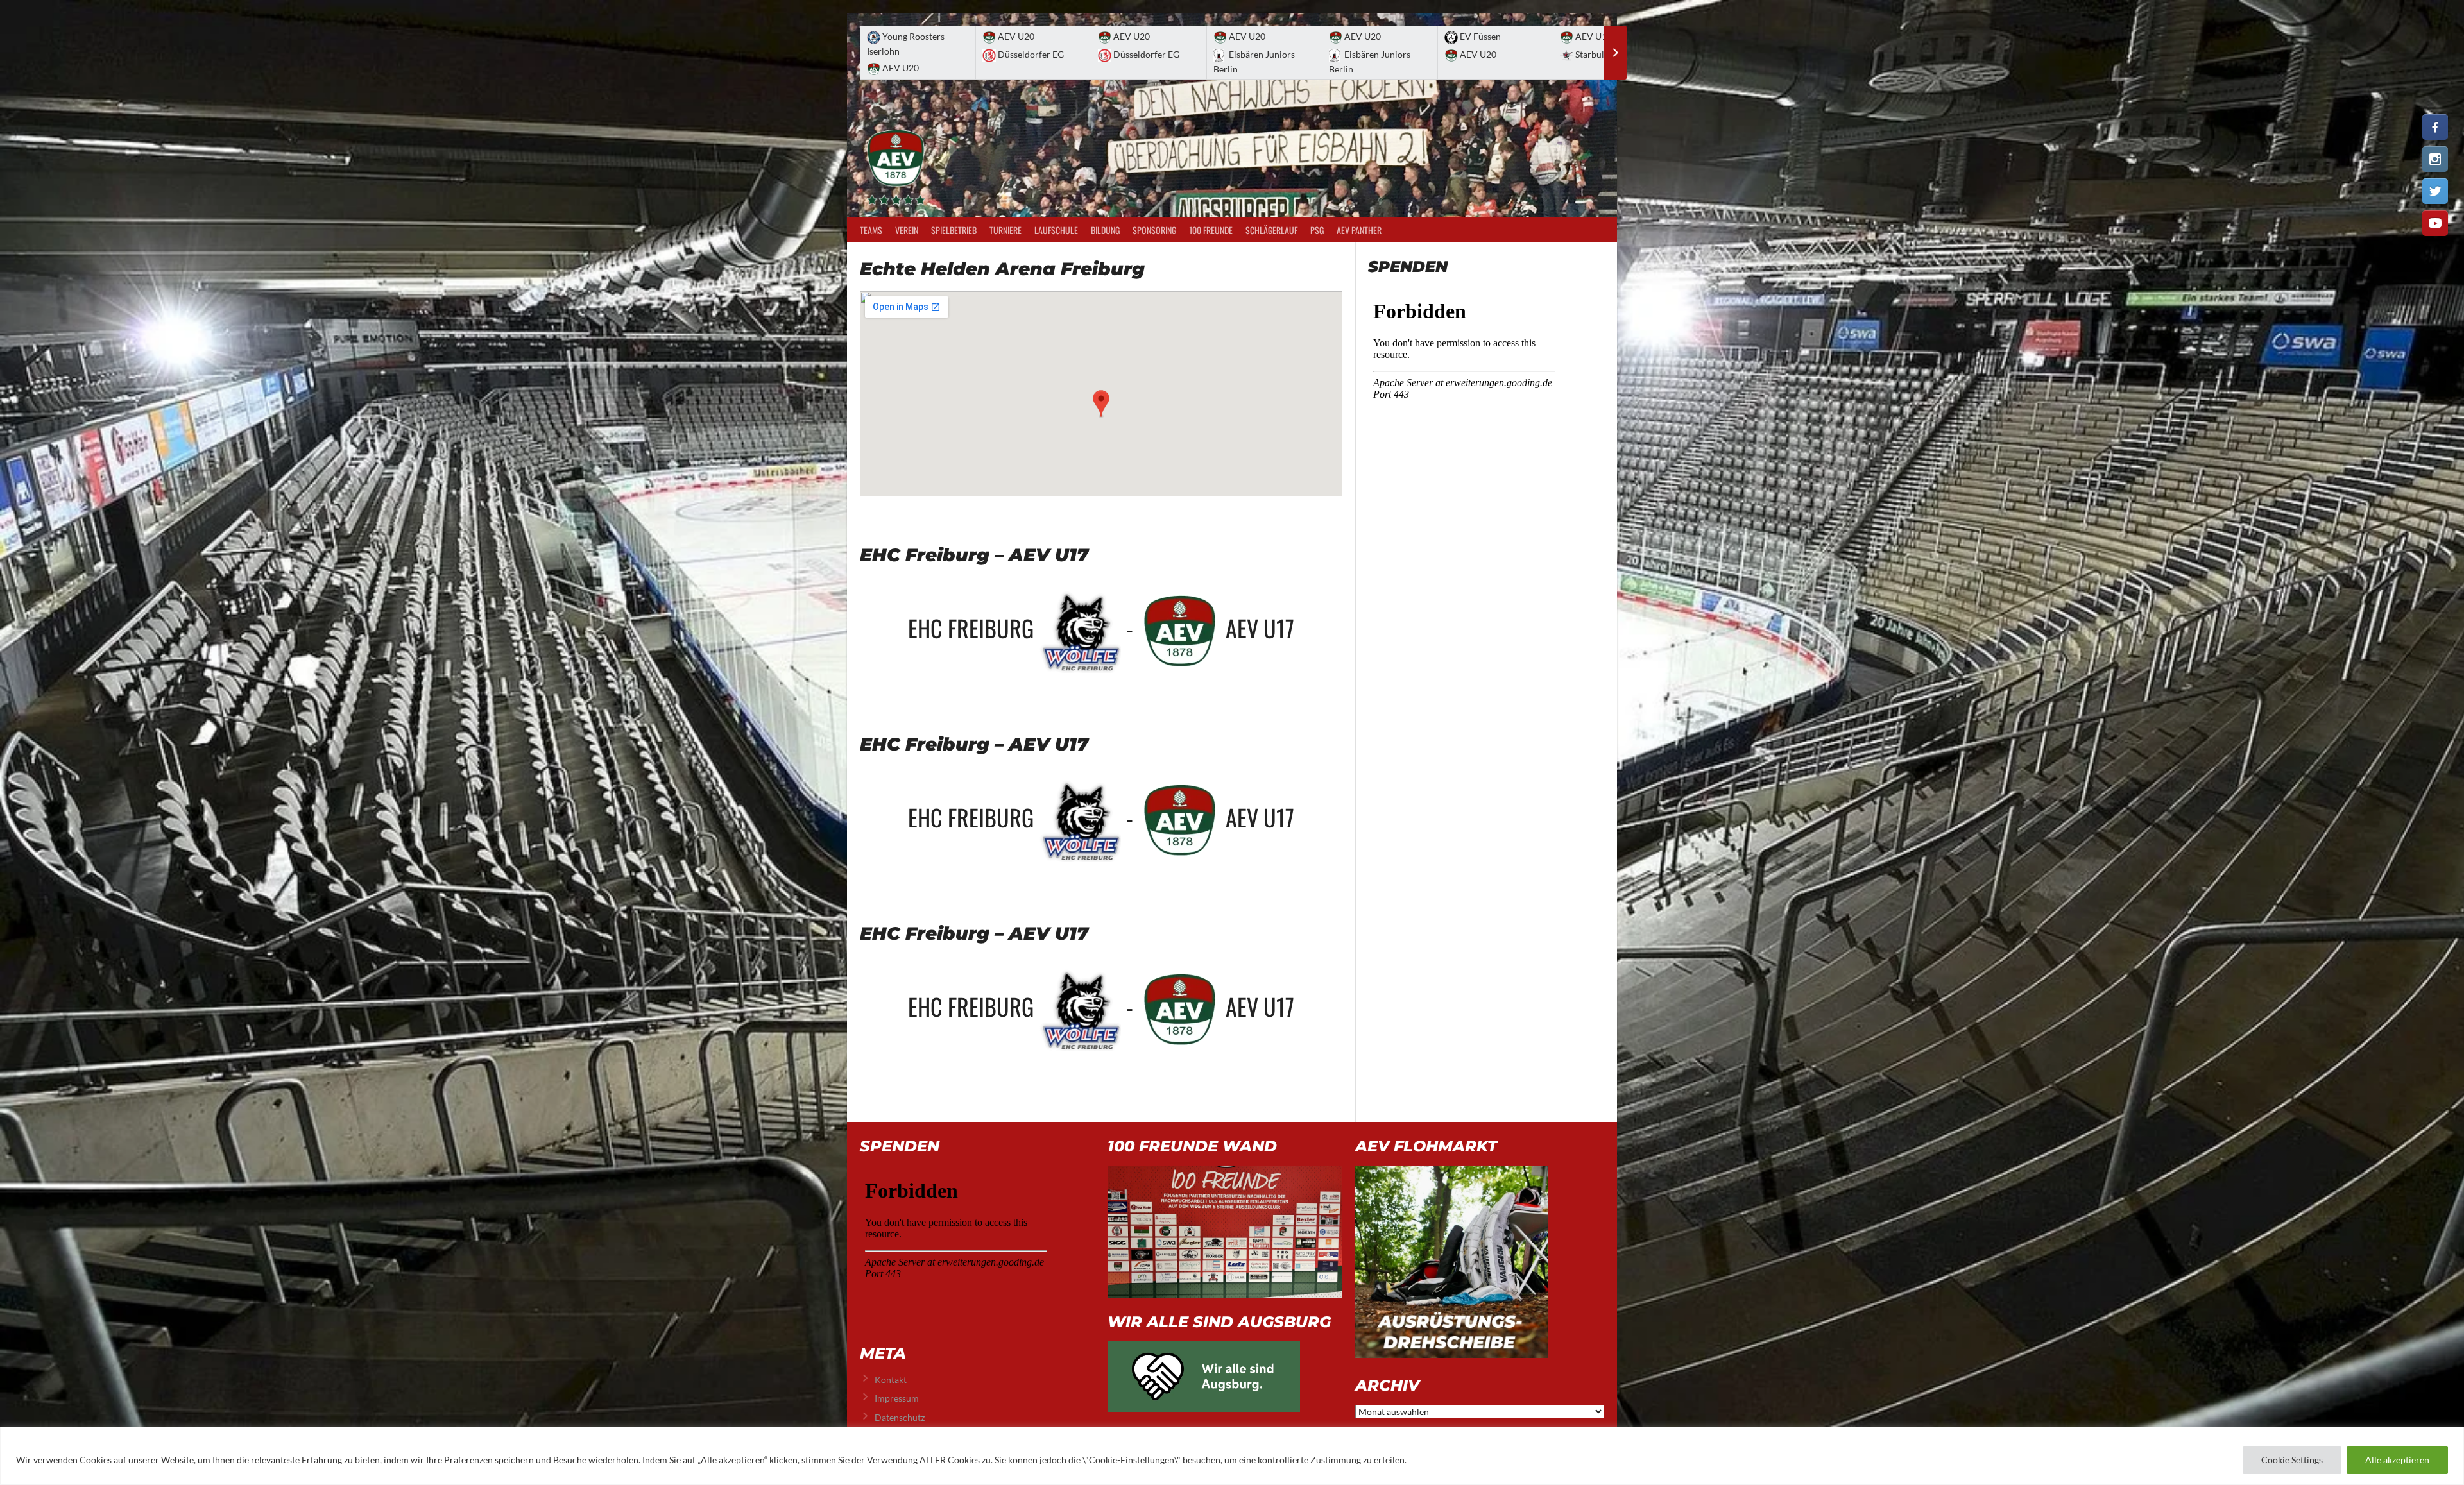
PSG (1317, 230)
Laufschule (1056, 230)
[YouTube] (2435, 223)
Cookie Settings (2292, 1460)
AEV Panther (1359, 230)
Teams (871, 230)
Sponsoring (1154, 230)
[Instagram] (2435, 159)
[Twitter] (2435, 191)
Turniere (1005, 230)
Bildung (1105, 230)
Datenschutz (900, 1417)
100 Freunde (1211, 230)
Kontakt (891, 1379)
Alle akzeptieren (2397, 1460)
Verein (907, 230)
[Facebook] (2435, 127)
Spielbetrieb (954, 230)
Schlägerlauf (1271, 230)
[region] (1232, 1456)
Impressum (897, 1398)
